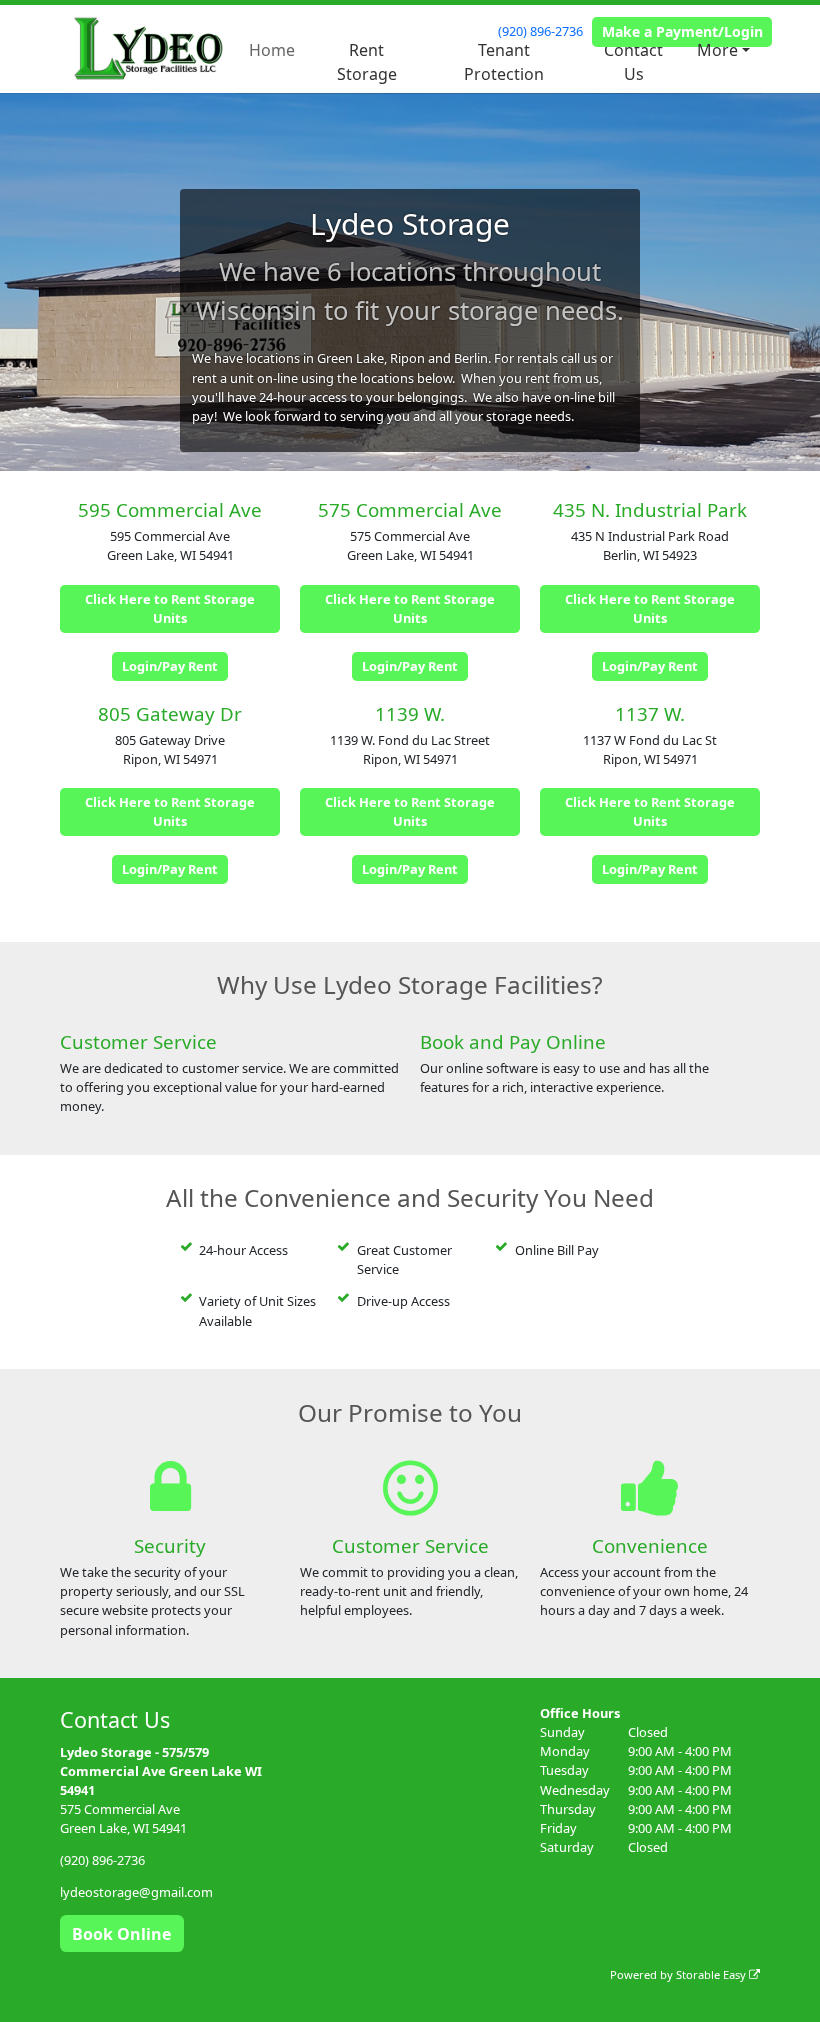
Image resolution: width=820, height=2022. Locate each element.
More (717, 50)
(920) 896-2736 (540, 31)
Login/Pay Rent (170, 666)
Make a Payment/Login (682, 31)
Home (272, 50)
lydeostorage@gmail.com (136, 1892)
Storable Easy (712, 1974)
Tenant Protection (504, 62)
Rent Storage (367, 62)
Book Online (121, 1934)
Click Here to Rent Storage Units (170, 608)
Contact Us (633, 62)
